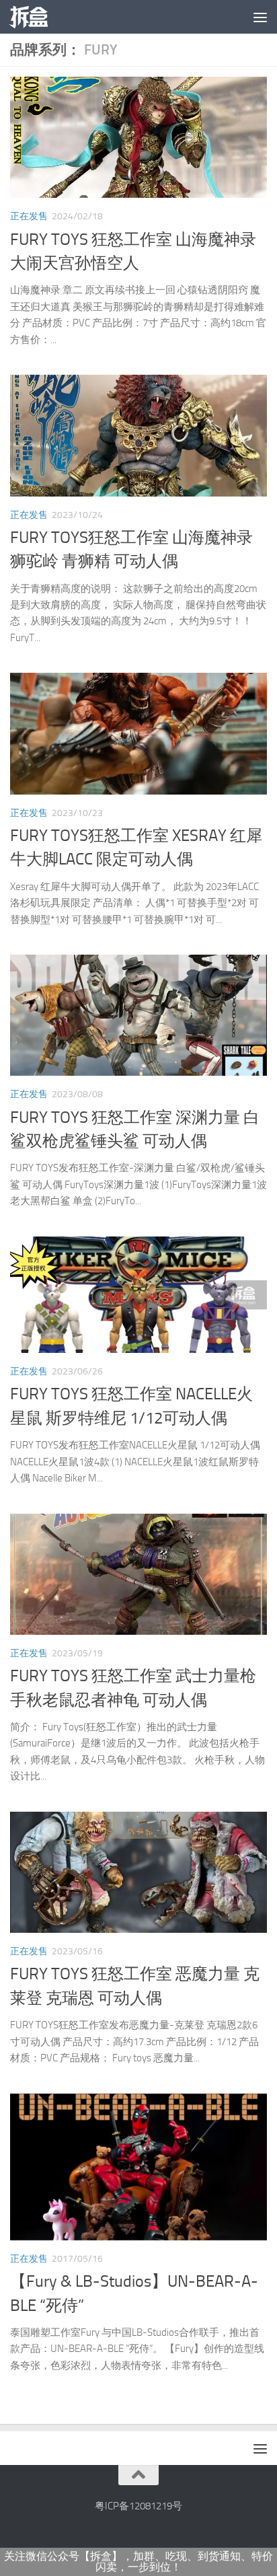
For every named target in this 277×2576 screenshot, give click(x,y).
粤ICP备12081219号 (138, 2506)
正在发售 (29, 216)
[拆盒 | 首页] (35, 17)
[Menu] (260, 17)
